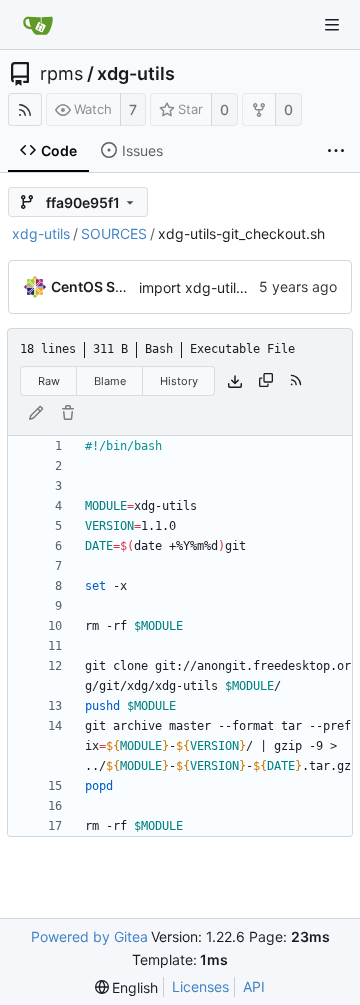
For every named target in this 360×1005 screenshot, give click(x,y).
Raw (49, 381)
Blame (110, 381)
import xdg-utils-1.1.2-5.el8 (227, 287)
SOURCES (114, 233)
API (254, 986)
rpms (61, 74)
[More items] (336, 151)
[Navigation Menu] (332, 25)
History (179, 381)
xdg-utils (136, 74)
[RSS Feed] (25, 109)
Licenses (200, 986)
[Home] (38, 25)
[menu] (127, 987)
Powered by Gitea (89, 936)
